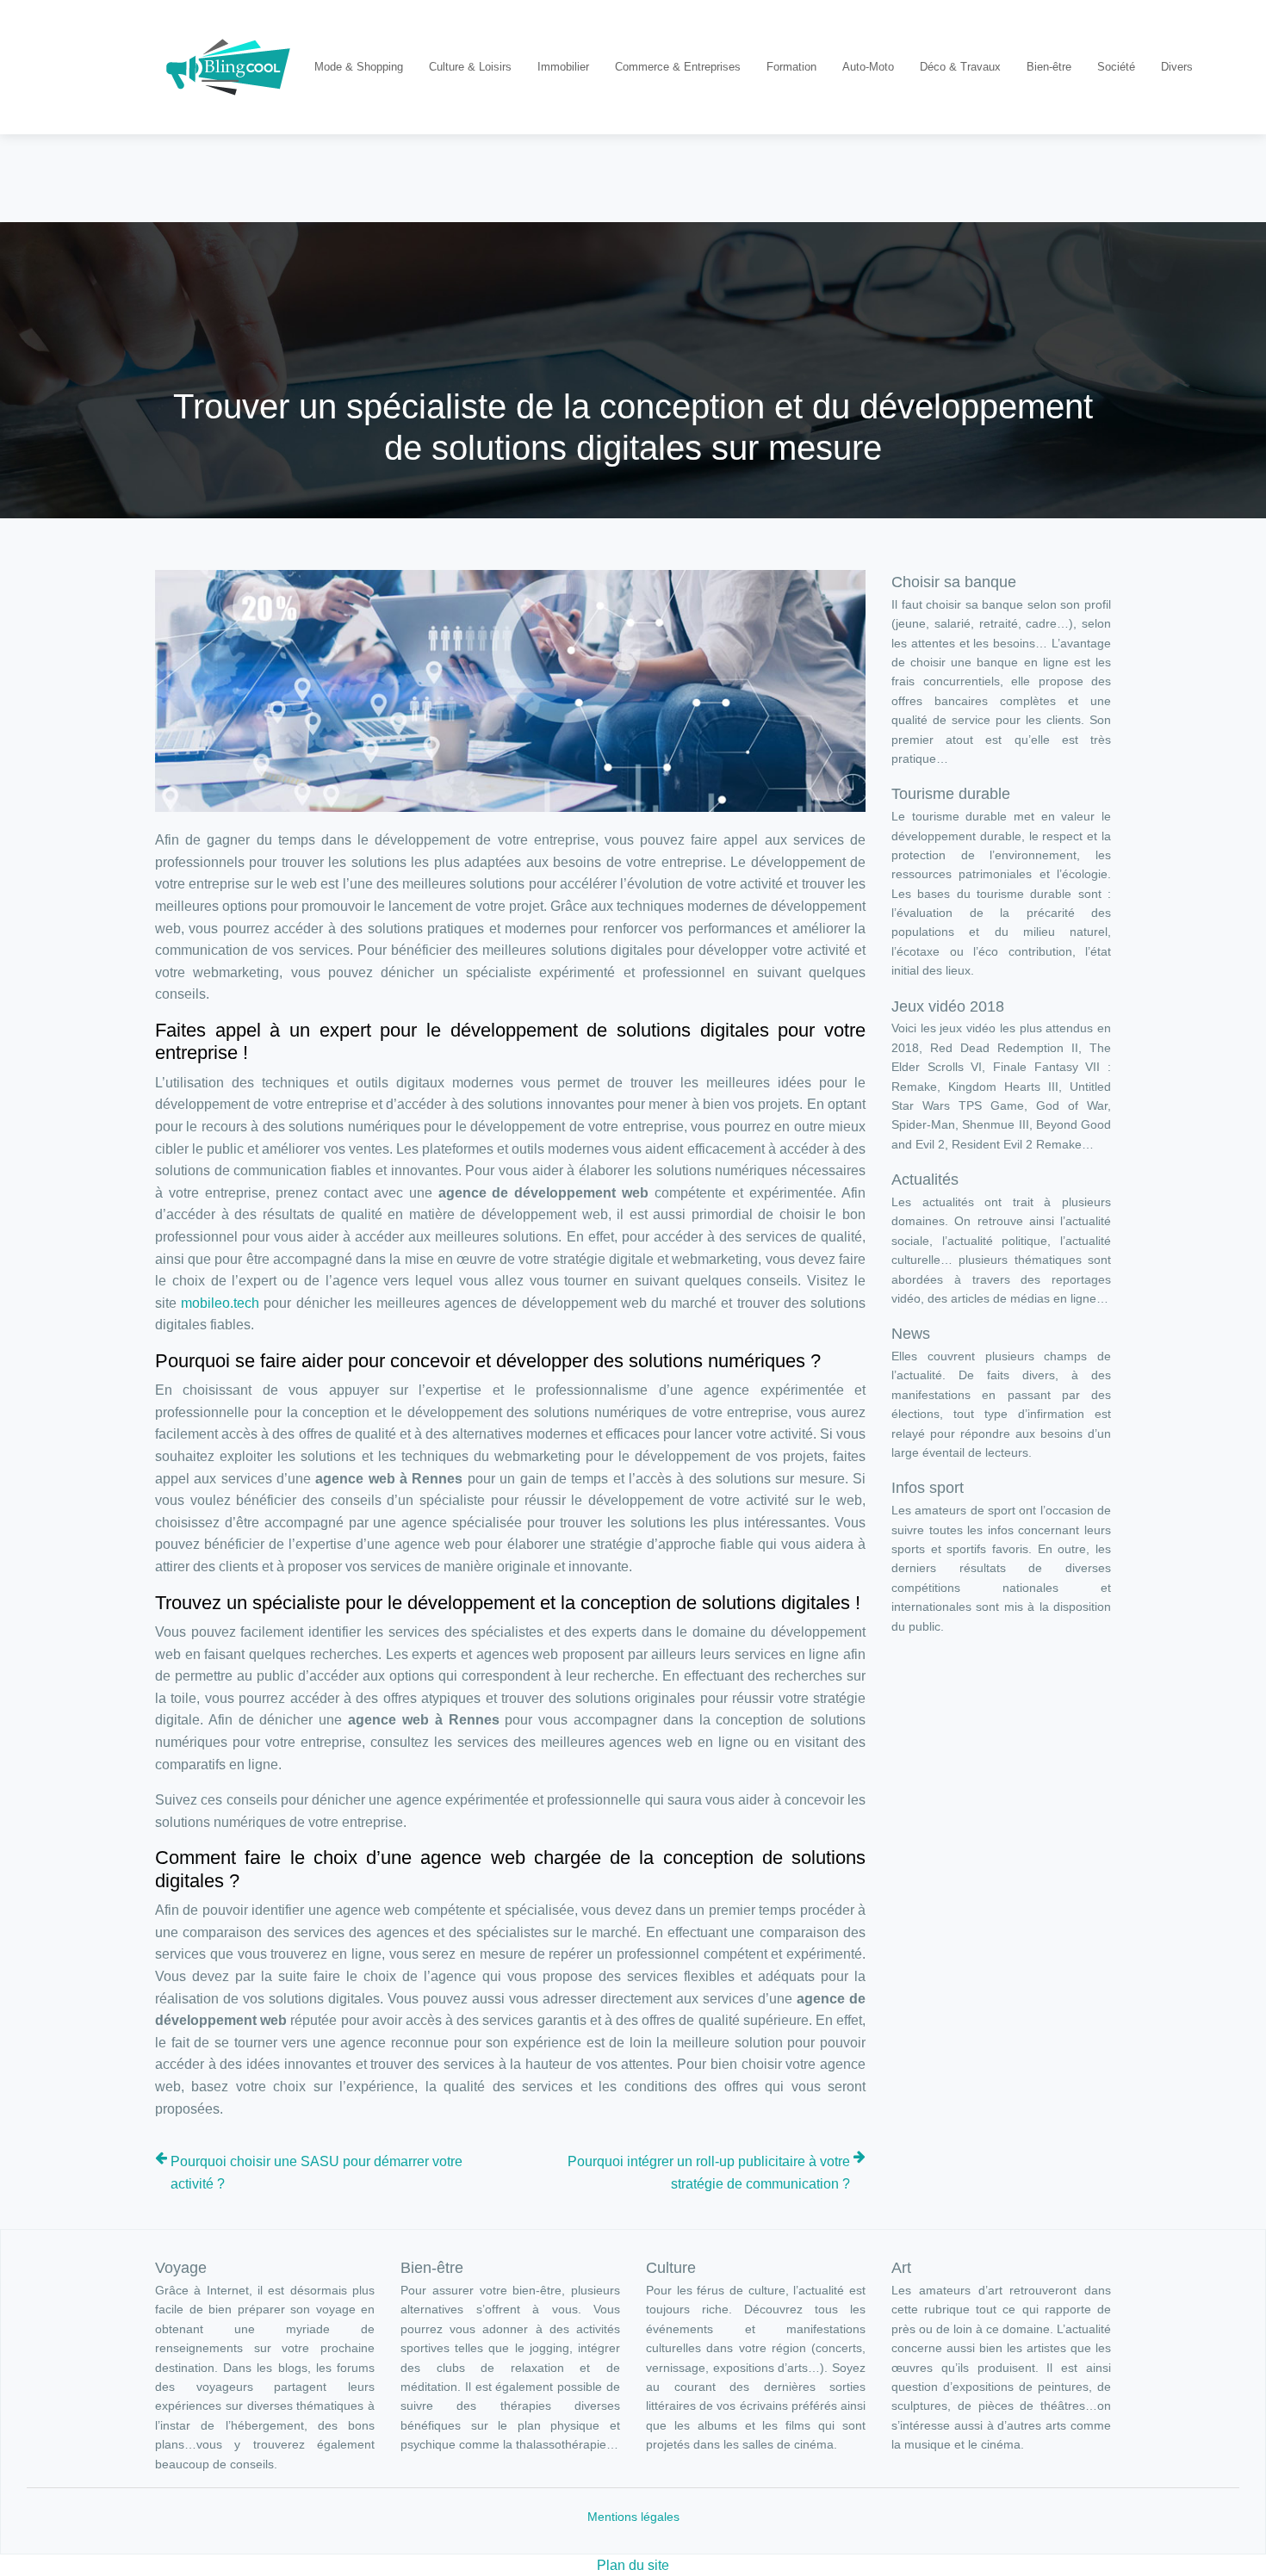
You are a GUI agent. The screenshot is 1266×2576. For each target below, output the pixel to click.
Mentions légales (633, 2517)
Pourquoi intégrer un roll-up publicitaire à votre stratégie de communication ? (709, 2173)
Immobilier (563, 67)
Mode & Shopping (359, 67)
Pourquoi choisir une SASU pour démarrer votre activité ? (316, 2173)
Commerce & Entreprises (678, 67)
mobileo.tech (220, 1303)
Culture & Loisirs (470, 67)
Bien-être (1049, 67)
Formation (791, 67)
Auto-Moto (868, 67)
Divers (1177, 67)
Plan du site (633, 2565)
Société (1116, 67)
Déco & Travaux (960, 67)
